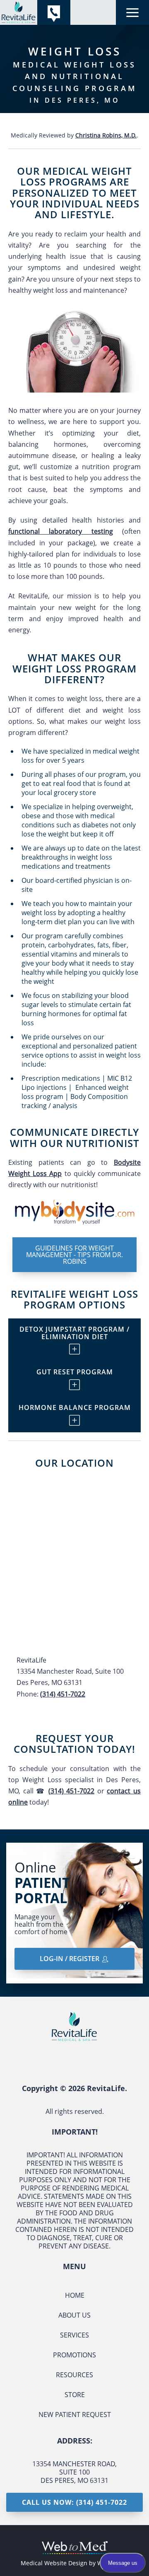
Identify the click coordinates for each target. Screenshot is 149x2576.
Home (75, 2295)
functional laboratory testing (61, 531)
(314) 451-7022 (63, 1694)
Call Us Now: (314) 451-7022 (74, 2502)
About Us (74, 2315)
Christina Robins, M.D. (106, 135)
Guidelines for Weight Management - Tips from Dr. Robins (74, 1255)
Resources (74, 2375)
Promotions (74, 2355)
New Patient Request (75, 2415)
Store (75, 2395)
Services (74, 2335)
